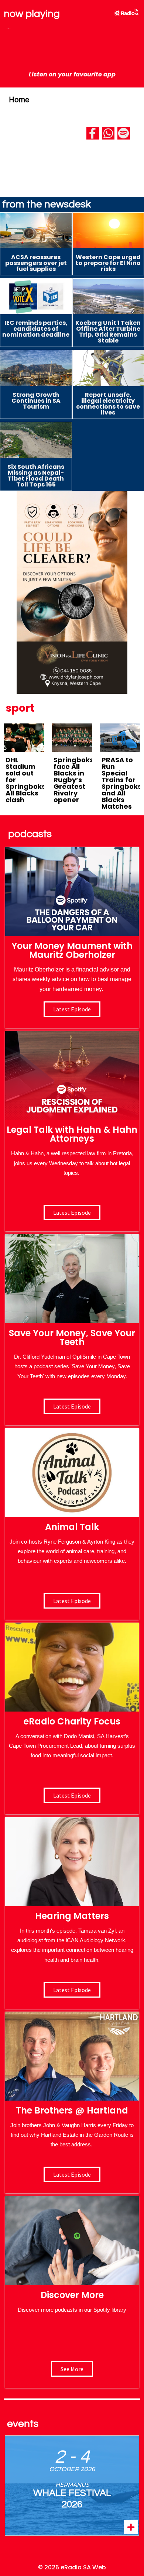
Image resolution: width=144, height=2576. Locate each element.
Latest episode (72, 1009)
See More (72, 2369)
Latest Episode (72, 1406)
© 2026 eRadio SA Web (72, 2567)
